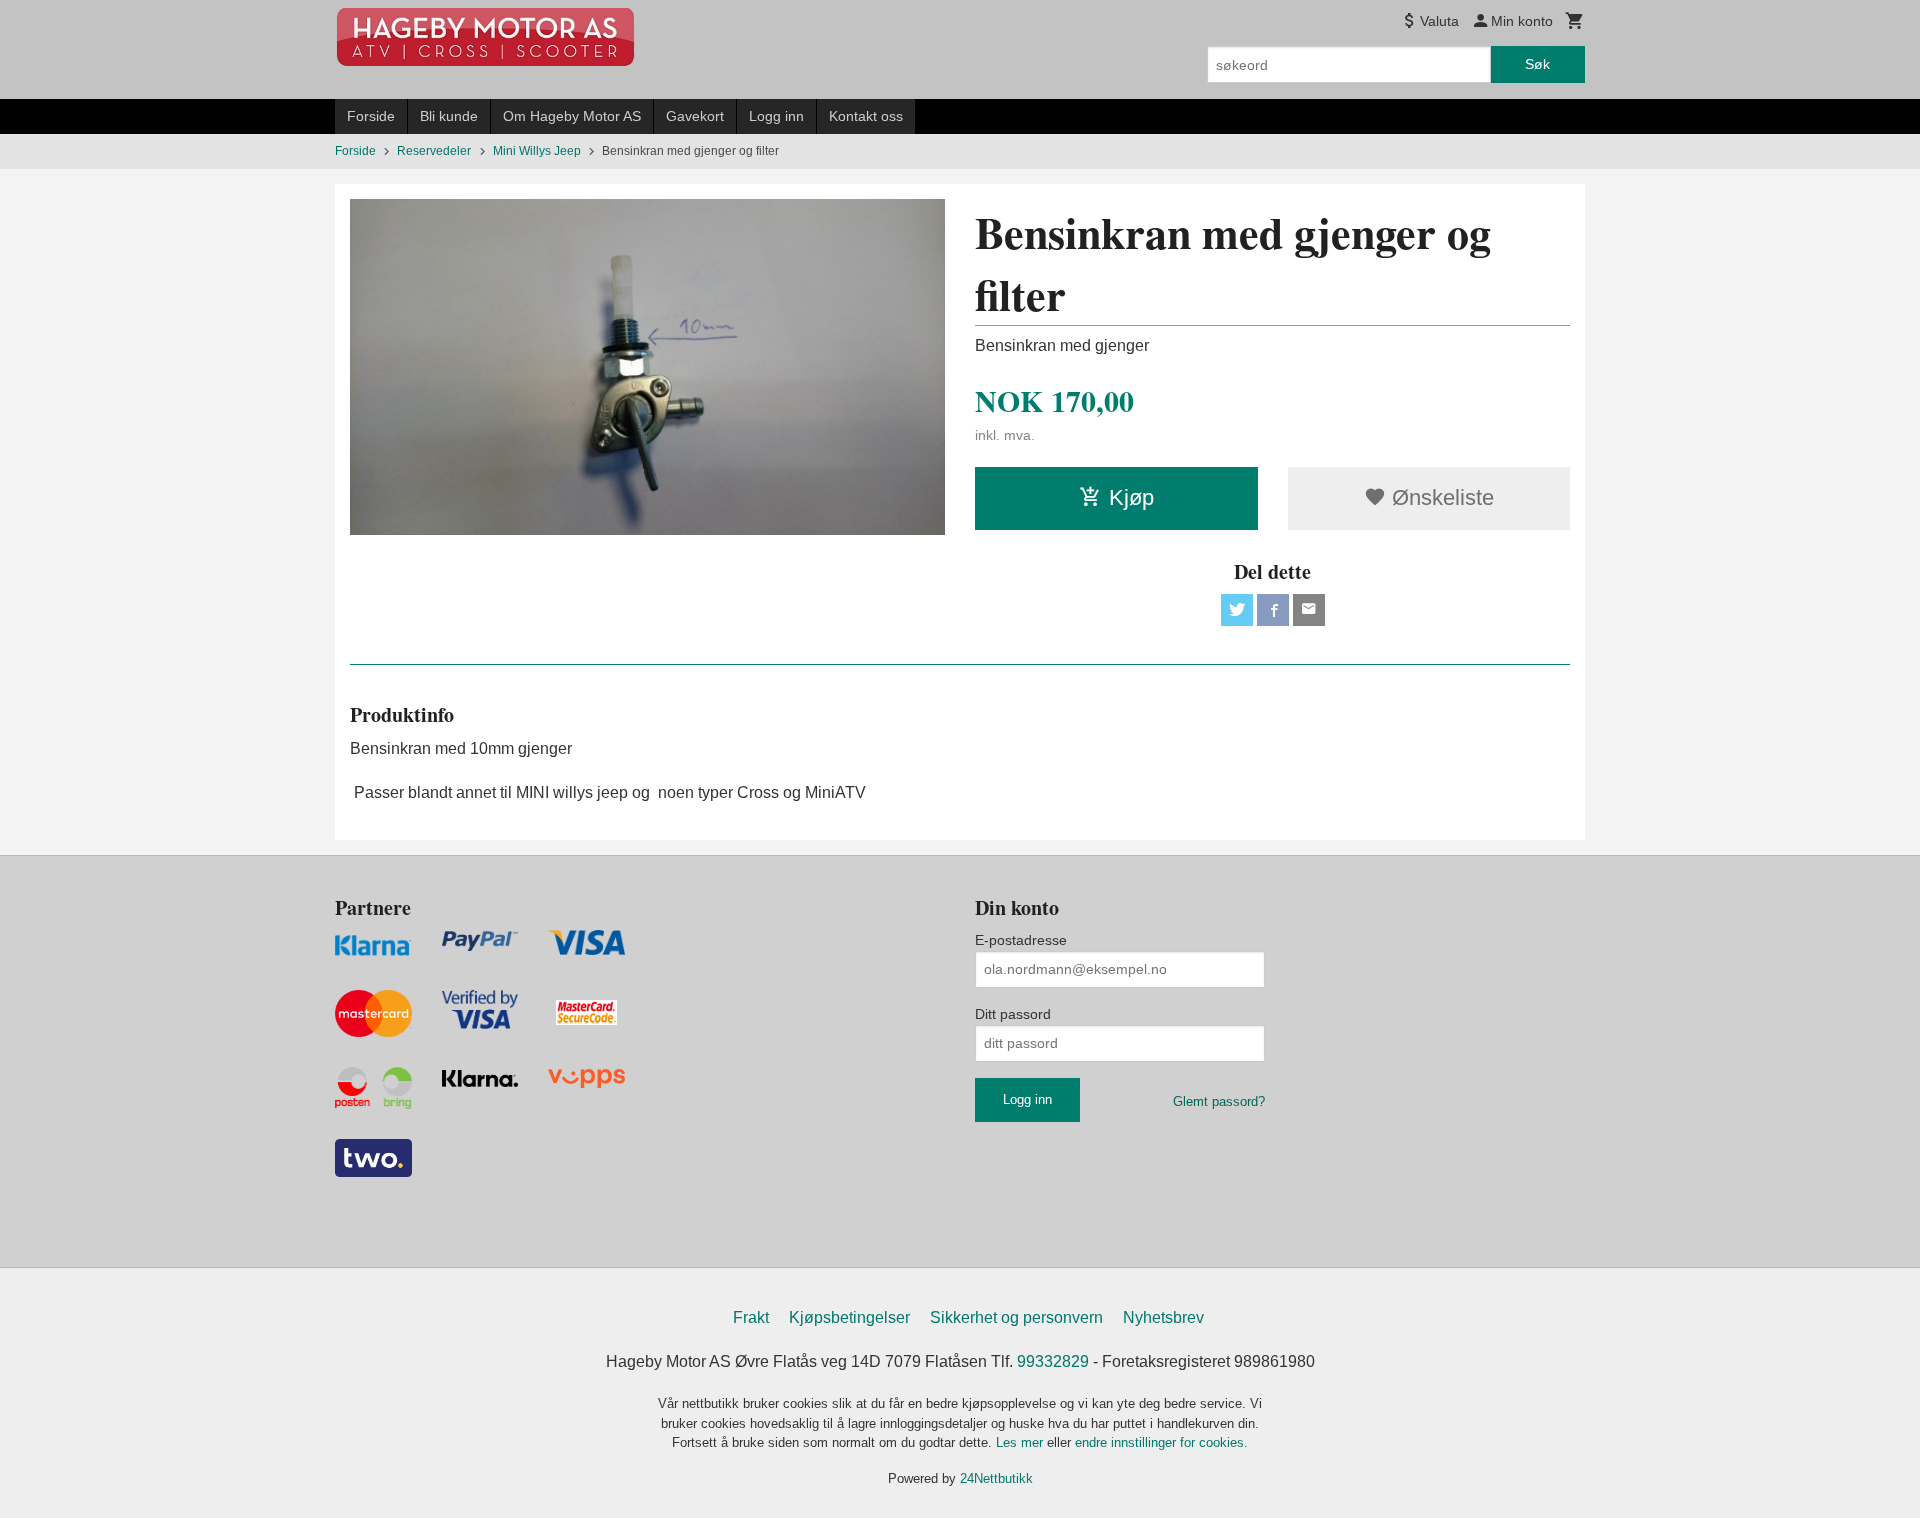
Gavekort (695, 116)
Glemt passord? (1219, 1101)
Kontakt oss (866, 116)
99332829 (1053, 1361)
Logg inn (776, 116)
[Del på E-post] (1309, 610)
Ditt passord (1013, 1014)
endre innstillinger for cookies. (1161, 1442)
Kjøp (1131, 497)
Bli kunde (449, 116)
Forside (371, 116)
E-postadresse (1021, 940)
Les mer (1021, 1442)
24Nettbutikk (996, 1478)
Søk (1537, 64)
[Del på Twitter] (1237, 610)
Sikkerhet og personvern (1016, 1317)
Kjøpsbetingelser (849, 1317)
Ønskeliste (1440, 497)
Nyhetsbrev (1163, 1317)
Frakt (751, 1317)
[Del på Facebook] (1273, 610)
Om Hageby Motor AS (572, 116)
